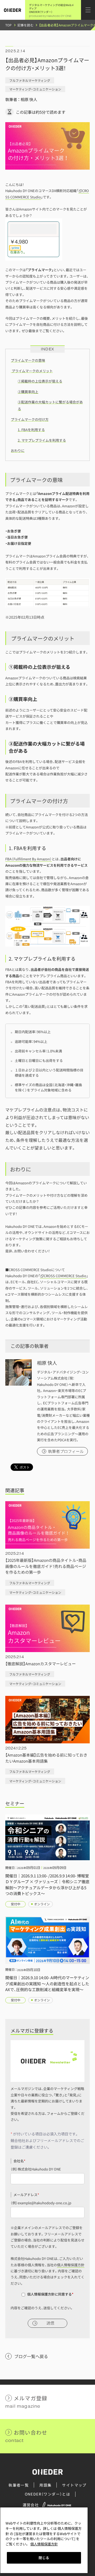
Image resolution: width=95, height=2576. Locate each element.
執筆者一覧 (19, 2485)
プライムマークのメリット (32, 371)
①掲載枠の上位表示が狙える (40, 381)
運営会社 (31, 2505)
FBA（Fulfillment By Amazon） (28, 859)
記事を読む (25, 25)
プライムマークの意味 (28, 360)
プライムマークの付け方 (30, 419)
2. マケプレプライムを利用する (42, 440)
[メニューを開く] (88, 10)
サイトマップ (74, 2485)
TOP (9, 25)
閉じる (44, 2558)
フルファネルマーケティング (30, 80)
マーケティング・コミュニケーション (35, 89)
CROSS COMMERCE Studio (65, 1276)
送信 (50, 2323)
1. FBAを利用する (31, 430)
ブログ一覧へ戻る (31, 2356)
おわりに (18, 450)
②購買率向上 (28, 392)
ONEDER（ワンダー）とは (48, 2494)
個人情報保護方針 (71, 2265)
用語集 (45, 2485)
